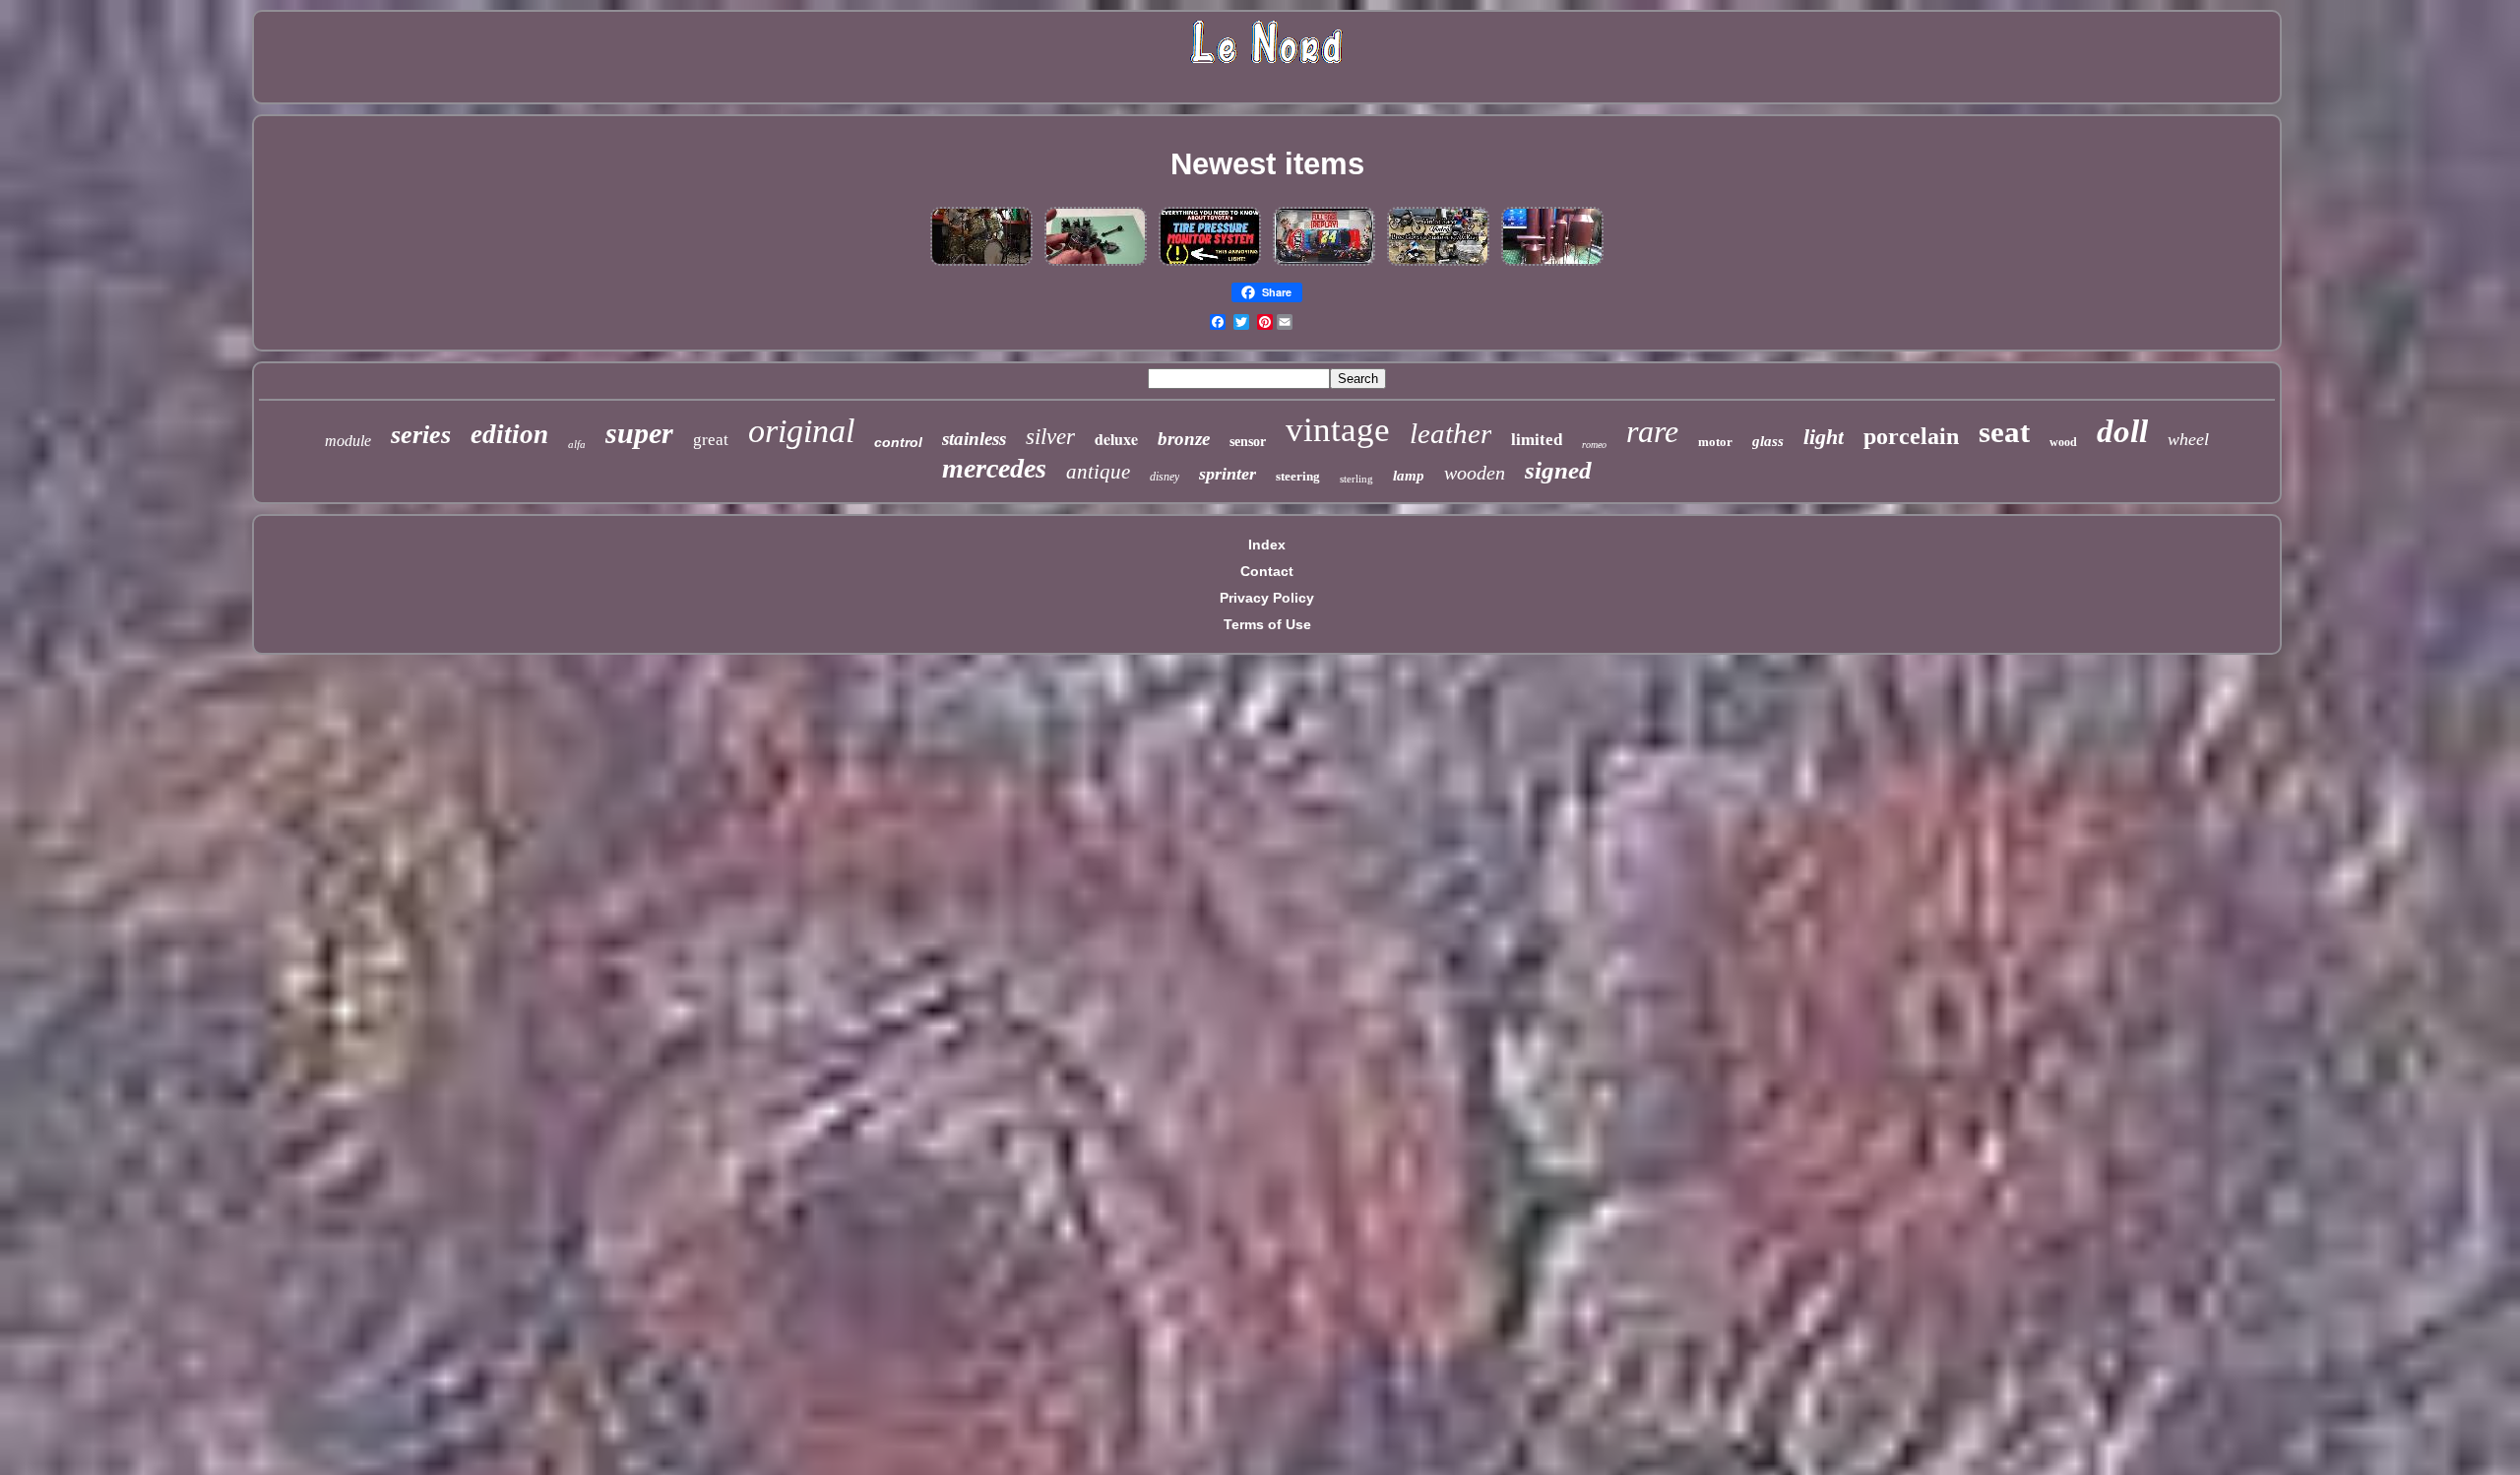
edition (509, 434)
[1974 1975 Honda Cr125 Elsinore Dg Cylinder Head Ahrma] (1438, 265)
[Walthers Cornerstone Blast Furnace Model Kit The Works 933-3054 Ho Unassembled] (1552, 265)
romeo (1594, 445)
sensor (1248, 442)
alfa (577, 444)
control (898, 442)
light (1824, 437)
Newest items (1267, 164)
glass (1768, 441)
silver (1050, 437)
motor (1715, 442)
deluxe (1116, 439)
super (639, 433)
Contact (1267, 571)
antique (1098, 472)
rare (1652, 431)
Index (1267, 545)
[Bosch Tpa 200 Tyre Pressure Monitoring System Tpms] (1210, 265)
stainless (974, 439)
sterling (1356, 479)
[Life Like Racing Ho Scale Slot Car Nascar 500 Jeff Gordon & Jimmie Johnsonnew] (1324, 265)
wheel (2188, 439)
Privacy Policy (1267, 598)
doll (2122, 431)
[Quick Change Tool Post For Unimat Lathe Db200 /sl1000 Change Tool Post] (1096, 265)
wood (2063, 442)
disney (1165, 477)
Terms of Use (1267, 624)
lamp (1409, 476)
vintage (1338, 430)
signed (1558, 470)
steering (1298, 476)
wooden (1475, 473)
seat (2004, 432)
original (801, 431)
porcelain (1911, 436)
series (421, 435)
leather (1450, 433)
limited (1537, 440)
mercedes (994, 468)
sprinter (1228, 474)
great (711, 440)
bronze (1184, 439)
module (348, 441)
